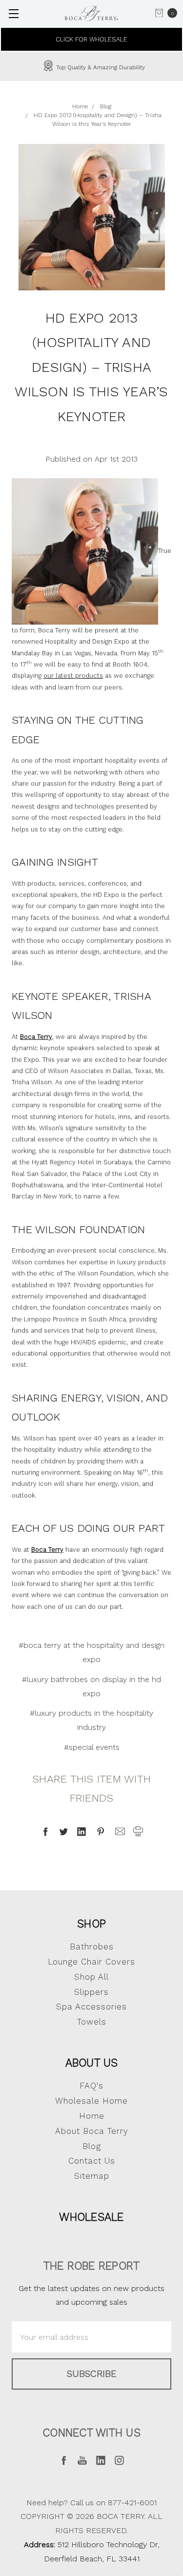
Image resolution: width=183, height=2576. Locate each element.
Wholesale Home (91, 2101)
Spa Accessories (91, 2007)
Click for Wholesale (91, 39)
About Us (92, 2063)
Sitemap (92, 2176)
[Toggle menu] (13, 13)
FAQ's (91, 2086)
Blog (92, 2146)
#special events (92, 1747)
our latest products (73, 676)
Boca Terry (47, 1550)
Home (92, 2116)
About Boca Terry (92, 2131)
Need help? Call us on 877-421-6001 (91, 2503)
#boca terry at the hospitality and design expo (91, 1652)
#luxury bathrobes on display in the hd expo (91, 1686)
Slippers (91, 1992)
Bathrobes (92, 1947)
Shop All (91, 1977)
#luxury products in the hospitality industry (91, 1720)
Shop (91, 1924)
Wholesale (91, 2217)
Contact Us (92, 2161)
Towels (92, 2022)
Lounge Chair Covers (91, 1962)
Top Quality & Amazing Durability (100, 67)
